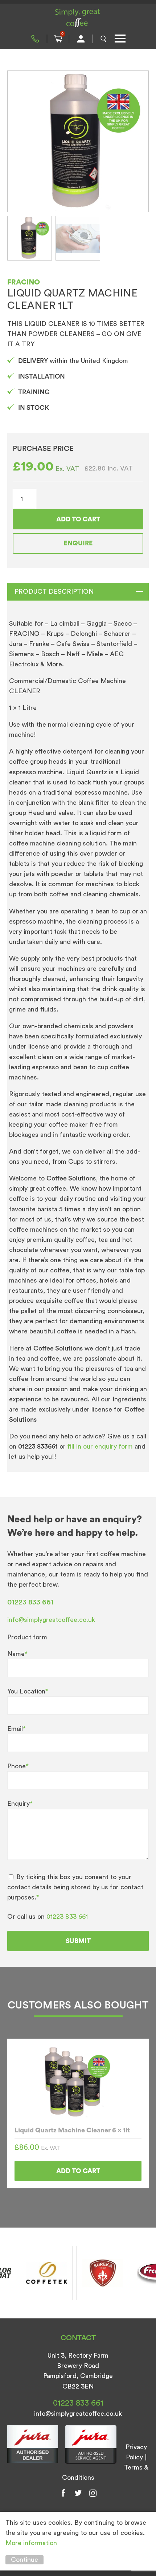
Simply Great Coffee (78, 18)
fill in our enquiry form (101, 1446)
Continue (24, 2560)
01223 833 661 (35, 39)
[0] (58, 39)
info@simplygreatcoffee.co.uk (51, 1620)
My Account (81, 39)
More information (31, 2543)
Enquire (78, 543)
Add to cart (78, 519)
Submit (78, 1941)
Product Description (54, 591)
